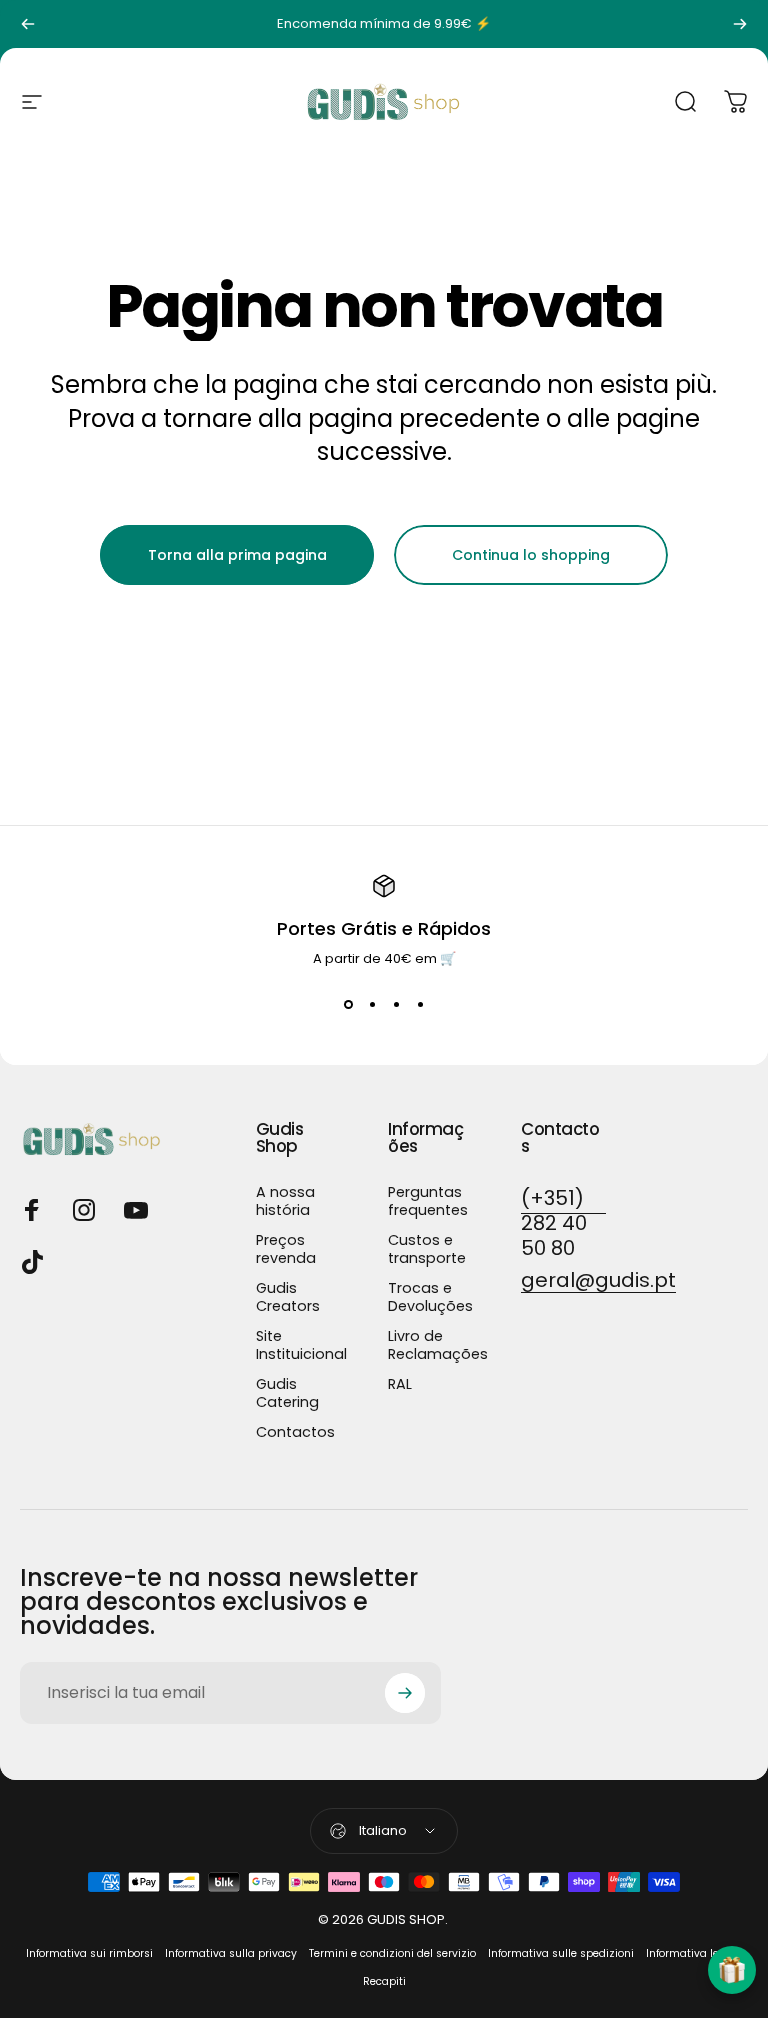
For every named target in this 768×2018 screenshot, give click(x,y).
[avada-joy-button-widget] (732, 1970)
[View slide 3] (396, 1005)
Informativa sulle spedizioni (561, 1953)
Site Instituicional (301, 1345)
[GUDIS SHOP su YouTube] (136, 1210)
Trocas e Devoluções (430, 1297)
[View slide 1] (348, 1005)
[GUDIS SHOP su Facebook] (32, 1210)
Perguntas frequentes (428, 1201)
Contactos (295, 1432)
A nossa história (285, 1201)
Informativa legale (694, 1953)
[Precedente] (28, 24)
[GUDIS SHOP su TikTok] (32, 1262)
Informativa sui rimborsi (89, 1953)
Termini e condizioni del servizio (392, 1953)
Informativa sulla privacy (231, 1953)
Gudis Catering (287, 1393)
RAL (400, 1384)
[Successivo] (740, 24)
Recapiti (384, 1981)
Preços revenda (286, 1249)
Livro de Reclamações (438, 1345)
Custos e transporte (427, 1249)
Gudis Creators (288, 1297)
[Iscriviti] (405, 1693)
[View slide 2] (372, 1005)
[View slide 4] (420, 1005)
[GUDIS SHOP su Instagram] (84, 1210)
